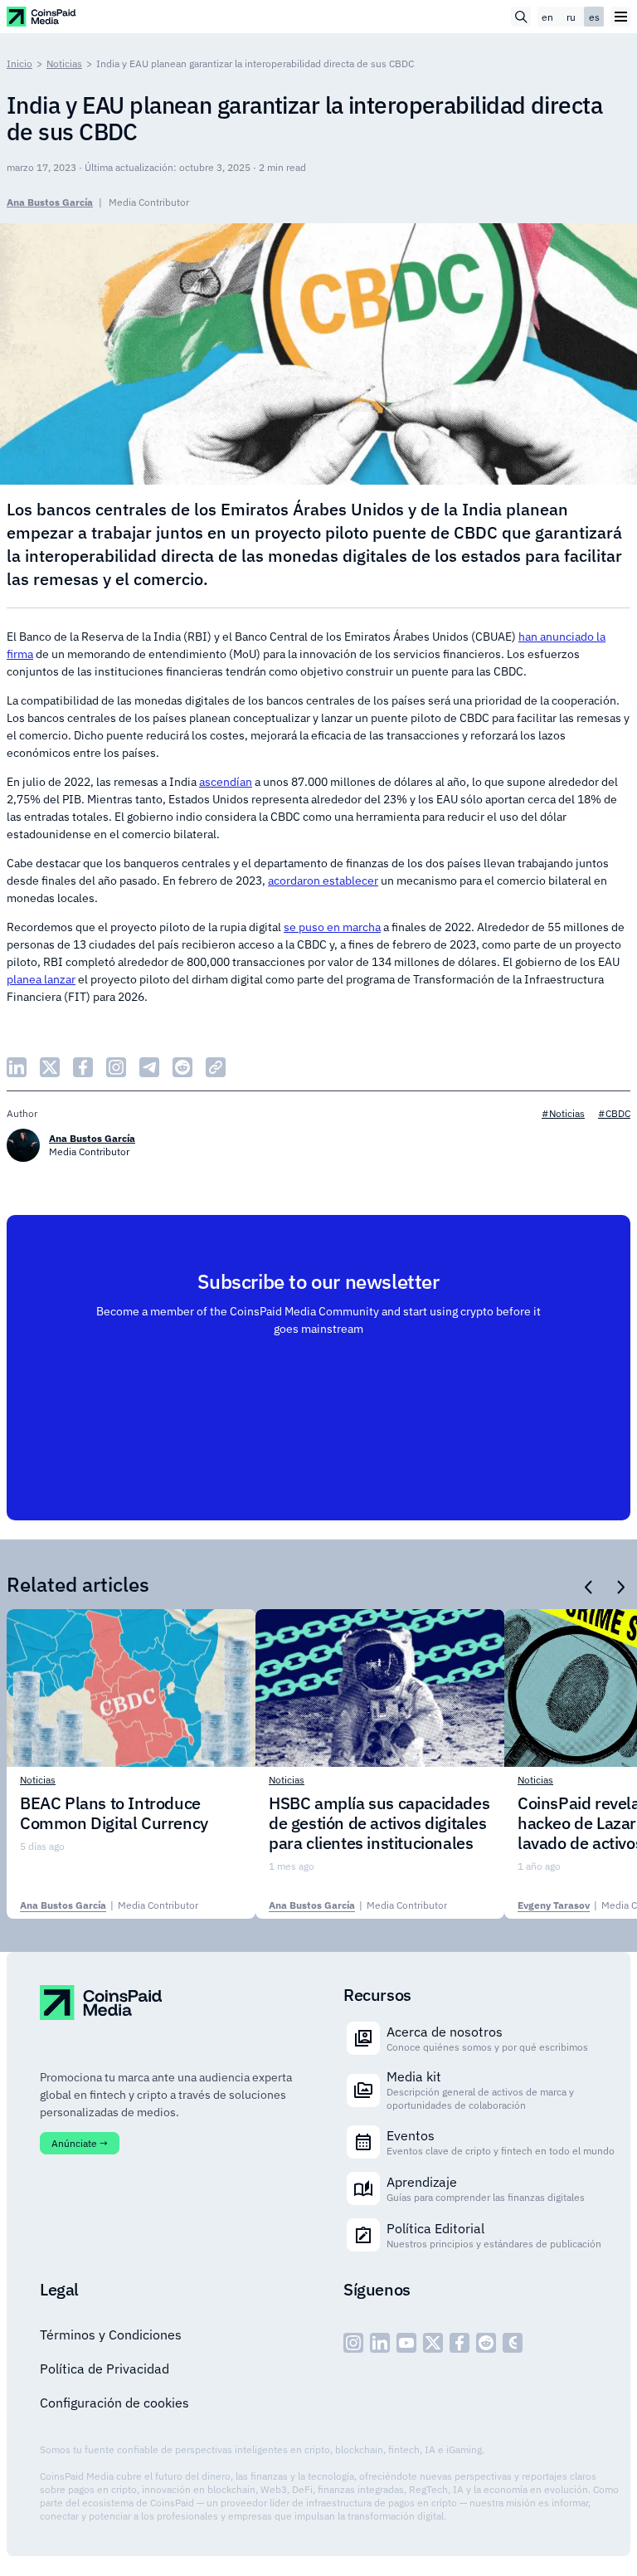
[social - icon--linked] (380, 2343)
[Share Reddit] (182, 1067)
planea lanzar (41, 979)
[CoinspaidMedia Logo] (42, 16)
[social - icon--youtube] (406, 2343)
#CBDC (614, 1113)
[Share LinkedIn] (17, 1067)
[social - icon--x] (433, 2343)
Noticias (64, 63)
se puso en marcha (332, 927)
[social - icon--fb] (460, 2343)
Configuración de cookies (114, 2403)
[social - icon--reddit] (486, 2343)
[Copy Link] (216, 1067)
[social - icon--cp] (513, 2343)
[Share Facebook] (83, 1067)
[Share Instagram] (116, 1067)
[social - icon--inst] (353, 2343)
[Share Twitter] (50, 1067)
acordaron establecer (323, 881)
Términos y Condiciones (111, 2334)
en (547, 17)
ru (571, 17)
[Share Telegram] (149, 1067)
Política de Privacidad (105, 2369)
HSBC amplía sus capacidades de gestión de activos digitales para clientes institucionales (379, 1823)
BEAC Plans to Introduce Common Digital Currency (114, 1813)
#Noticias (563, 1113)
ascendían (226, 782)
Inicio (19, 63)
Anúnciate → (80, 2143)
